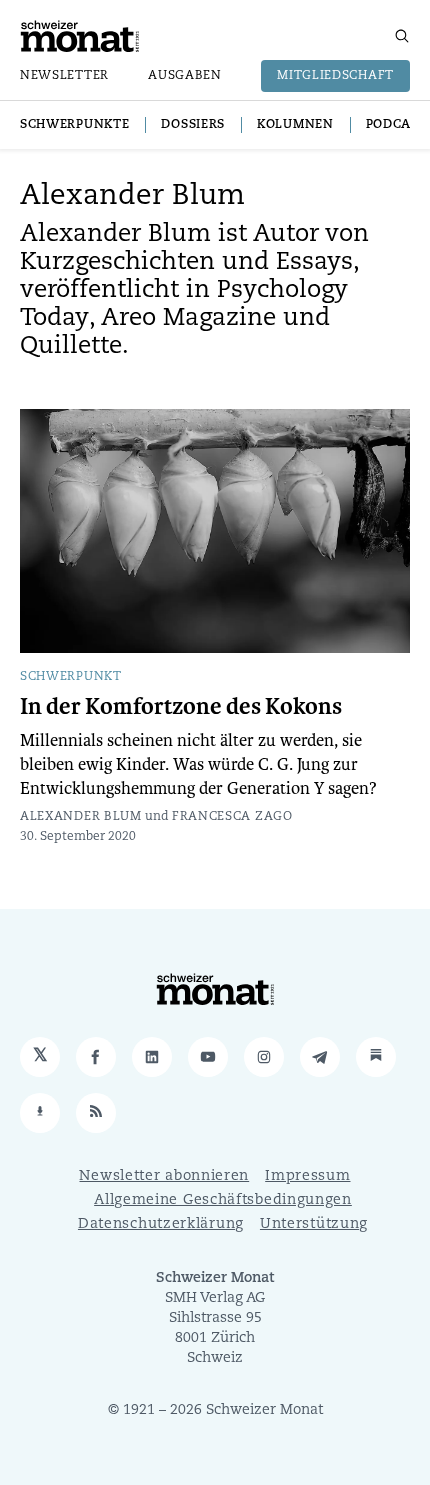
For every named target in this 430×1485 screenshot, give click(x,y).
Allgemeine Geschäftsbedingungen (223, 1200)
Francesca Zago (232, 817)
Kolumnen (295, 125)
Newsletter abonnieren (164, 1176)
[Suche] (402, 36)
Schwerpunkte (74, 125)
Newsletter (64, 76)
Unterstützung (314, 1224)
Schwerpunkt (71, 677)
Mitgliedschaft (335, 76)
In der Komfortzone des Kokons (181, 707)
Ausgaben (185, 76)
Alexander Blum (81, 817)
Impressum (307, 1176)
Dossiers (193, 125)
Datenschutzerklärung (161, 1224)
